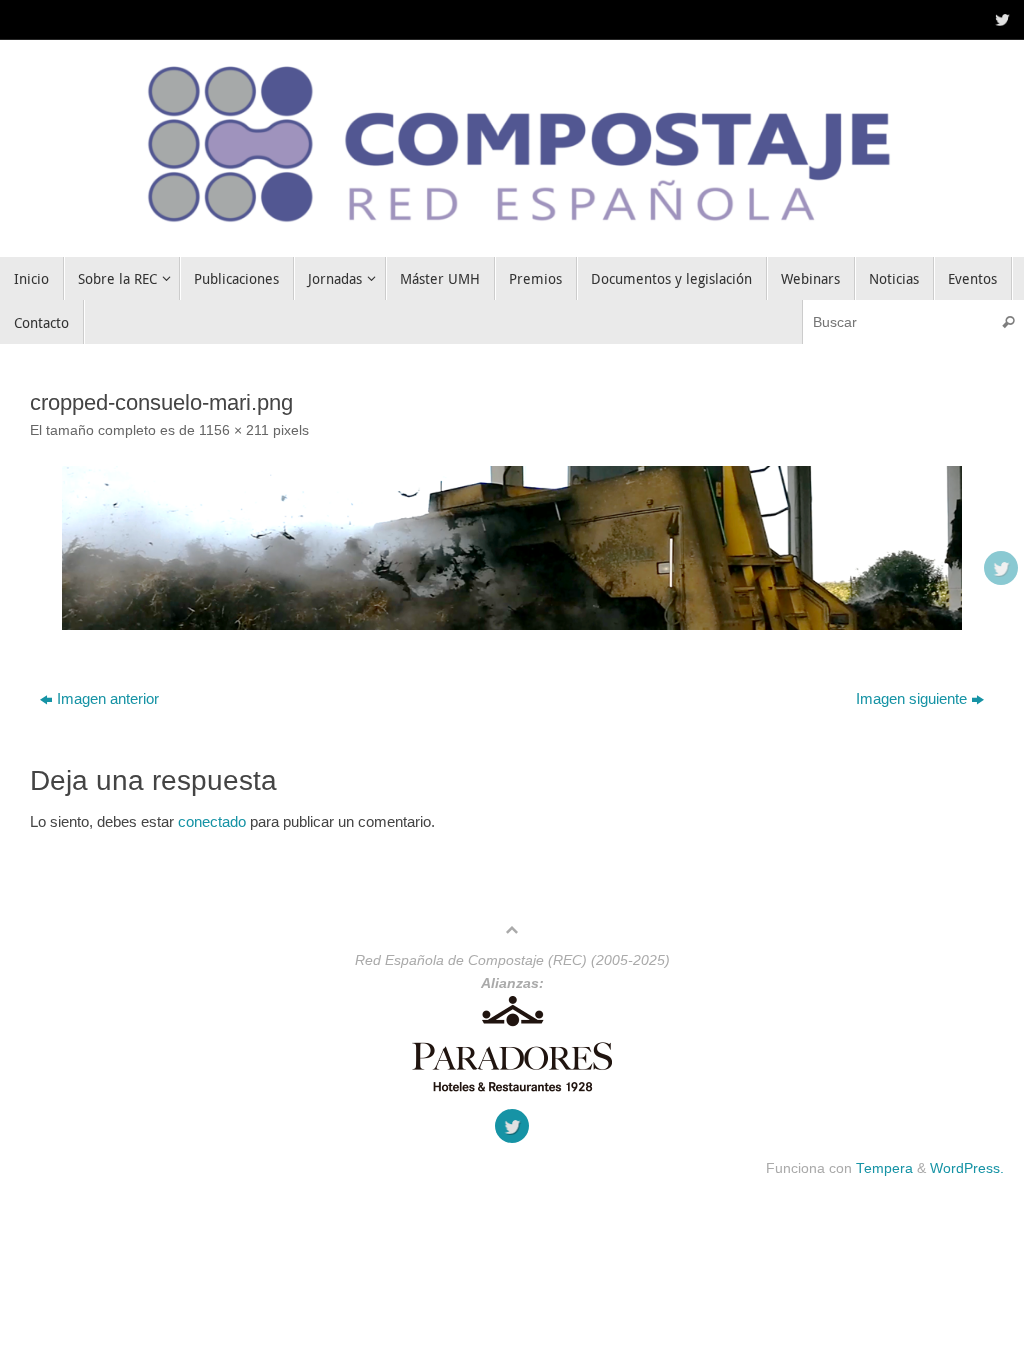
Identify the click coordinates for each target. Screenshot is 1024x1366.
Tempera (884, 1168)
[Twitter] (1000, 19)
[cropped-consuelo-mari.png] (512, 548)
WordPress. (967, 1168)
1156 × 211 (234, 430)
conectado (212, 821)
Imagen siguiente (911, 698)
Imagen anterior (108, 698)
